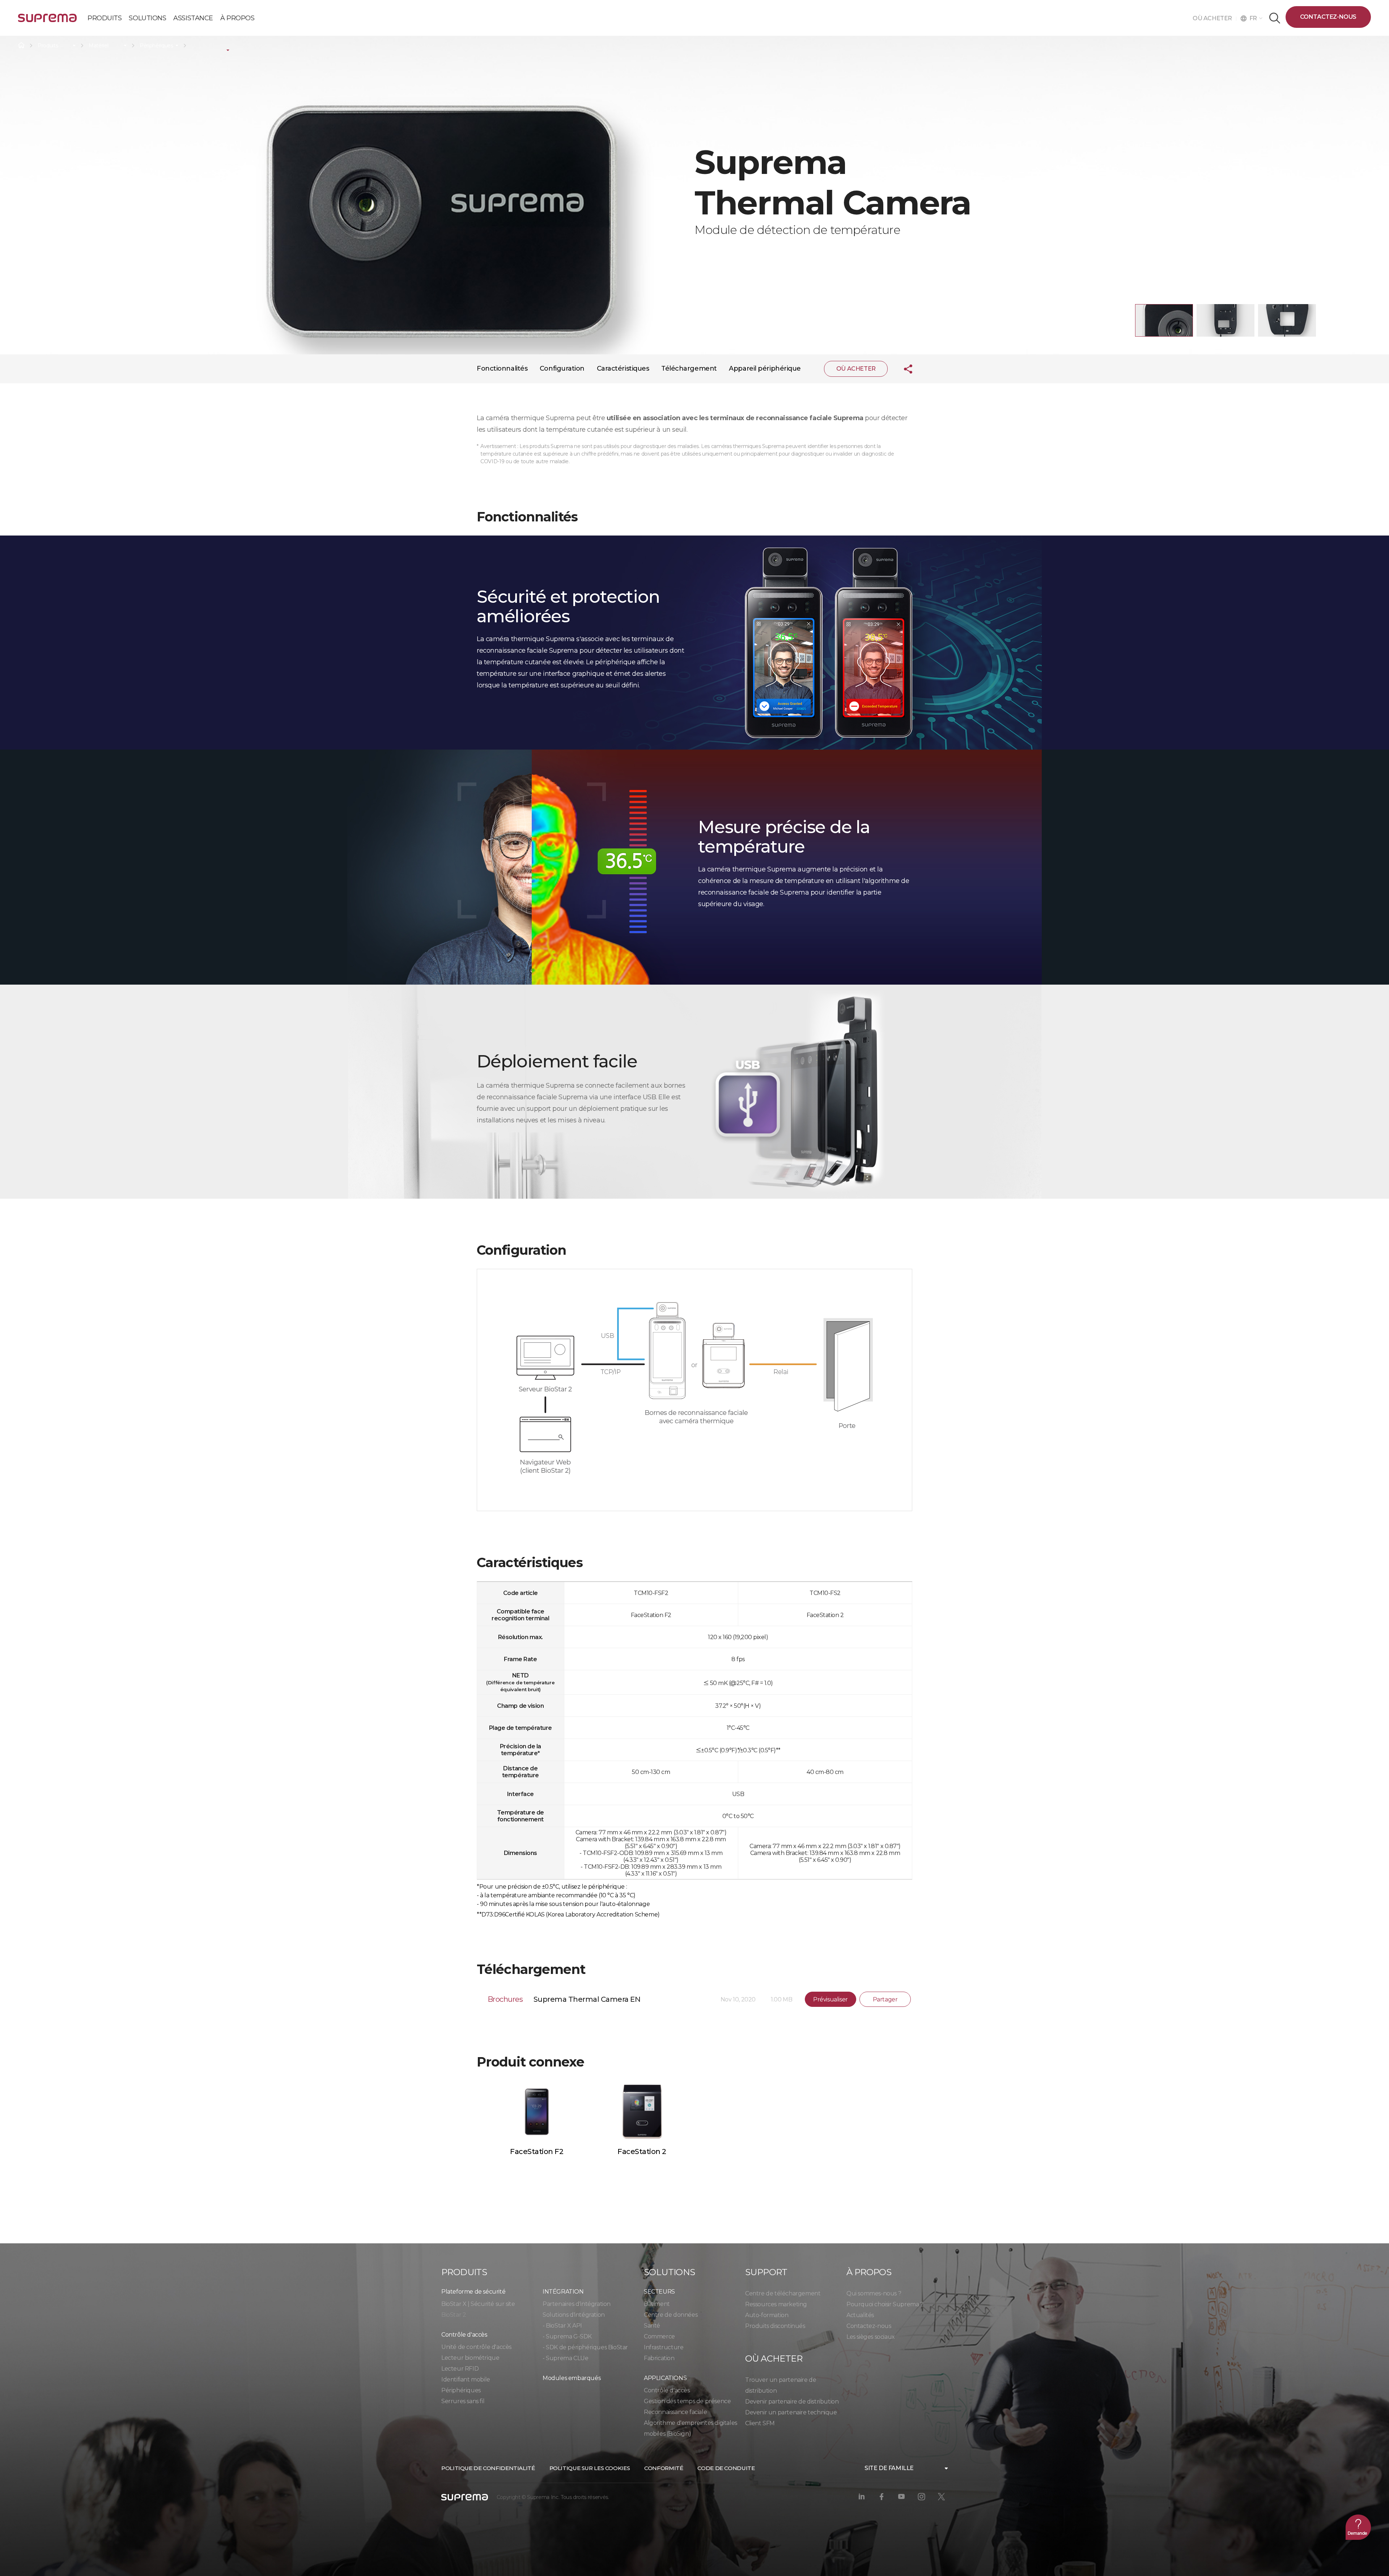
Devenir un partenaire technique (791, 2412)
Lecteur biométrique (470, 2358)
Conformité (664, 2468)
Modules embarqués (572, 2378)
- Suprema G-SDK (567, 2336)
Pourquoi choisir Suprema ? (885, 2304)
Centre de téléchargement (783, 2293)
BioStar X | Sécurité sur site (478, 2304)
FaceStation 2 (642, 2151)
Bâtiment (657, 2304)
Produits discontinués (775, 2326)
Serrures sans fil (463, 2401)
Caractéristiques (623, 368)
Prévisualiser (831, 1999)
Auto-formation (767, 2315)
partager (902, 369)
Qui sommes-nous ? (874, 2293)
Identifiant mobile (466, 2379)
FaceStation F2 (537, 2151)
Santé (652, 2326)
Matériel (98, 46)
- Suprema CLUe (565, 2358)
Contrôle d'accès (667, 2390)
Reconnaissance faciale (675, 2412)
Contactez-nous (1328, 17)
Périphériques (156, 46)
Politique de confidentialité (488, 2468)
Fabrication (659, 2358)
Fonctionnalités (502, 368)
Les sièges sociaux (871, 2337)
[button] (1164, 320)
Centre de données (671, 2315)
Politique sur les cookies (590, 2468)
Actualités (860, 2315)
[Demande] (1358, 2527)
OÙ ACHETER (1214, 18)
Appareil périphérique (765, 368)
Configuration (562, 368)
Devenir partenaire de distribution (792, 2402)
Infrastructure (664, 2347)
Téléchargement (689, 368)
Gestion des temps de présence (687, 2401)
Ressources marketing (776, 2304)
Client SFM (760, 2423)
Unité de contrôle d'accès (476, 2347)
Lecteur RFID (460, 2369)
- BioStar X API (562, 2326)
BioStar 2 (454, 2315)
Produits (48, 46)
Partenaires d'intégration (577, 2304)
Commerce (659, 2336)
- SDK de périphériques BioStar (585, 2347)
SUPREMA (47, 21)
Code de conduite (726, 2468)
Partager (885, 1999)
